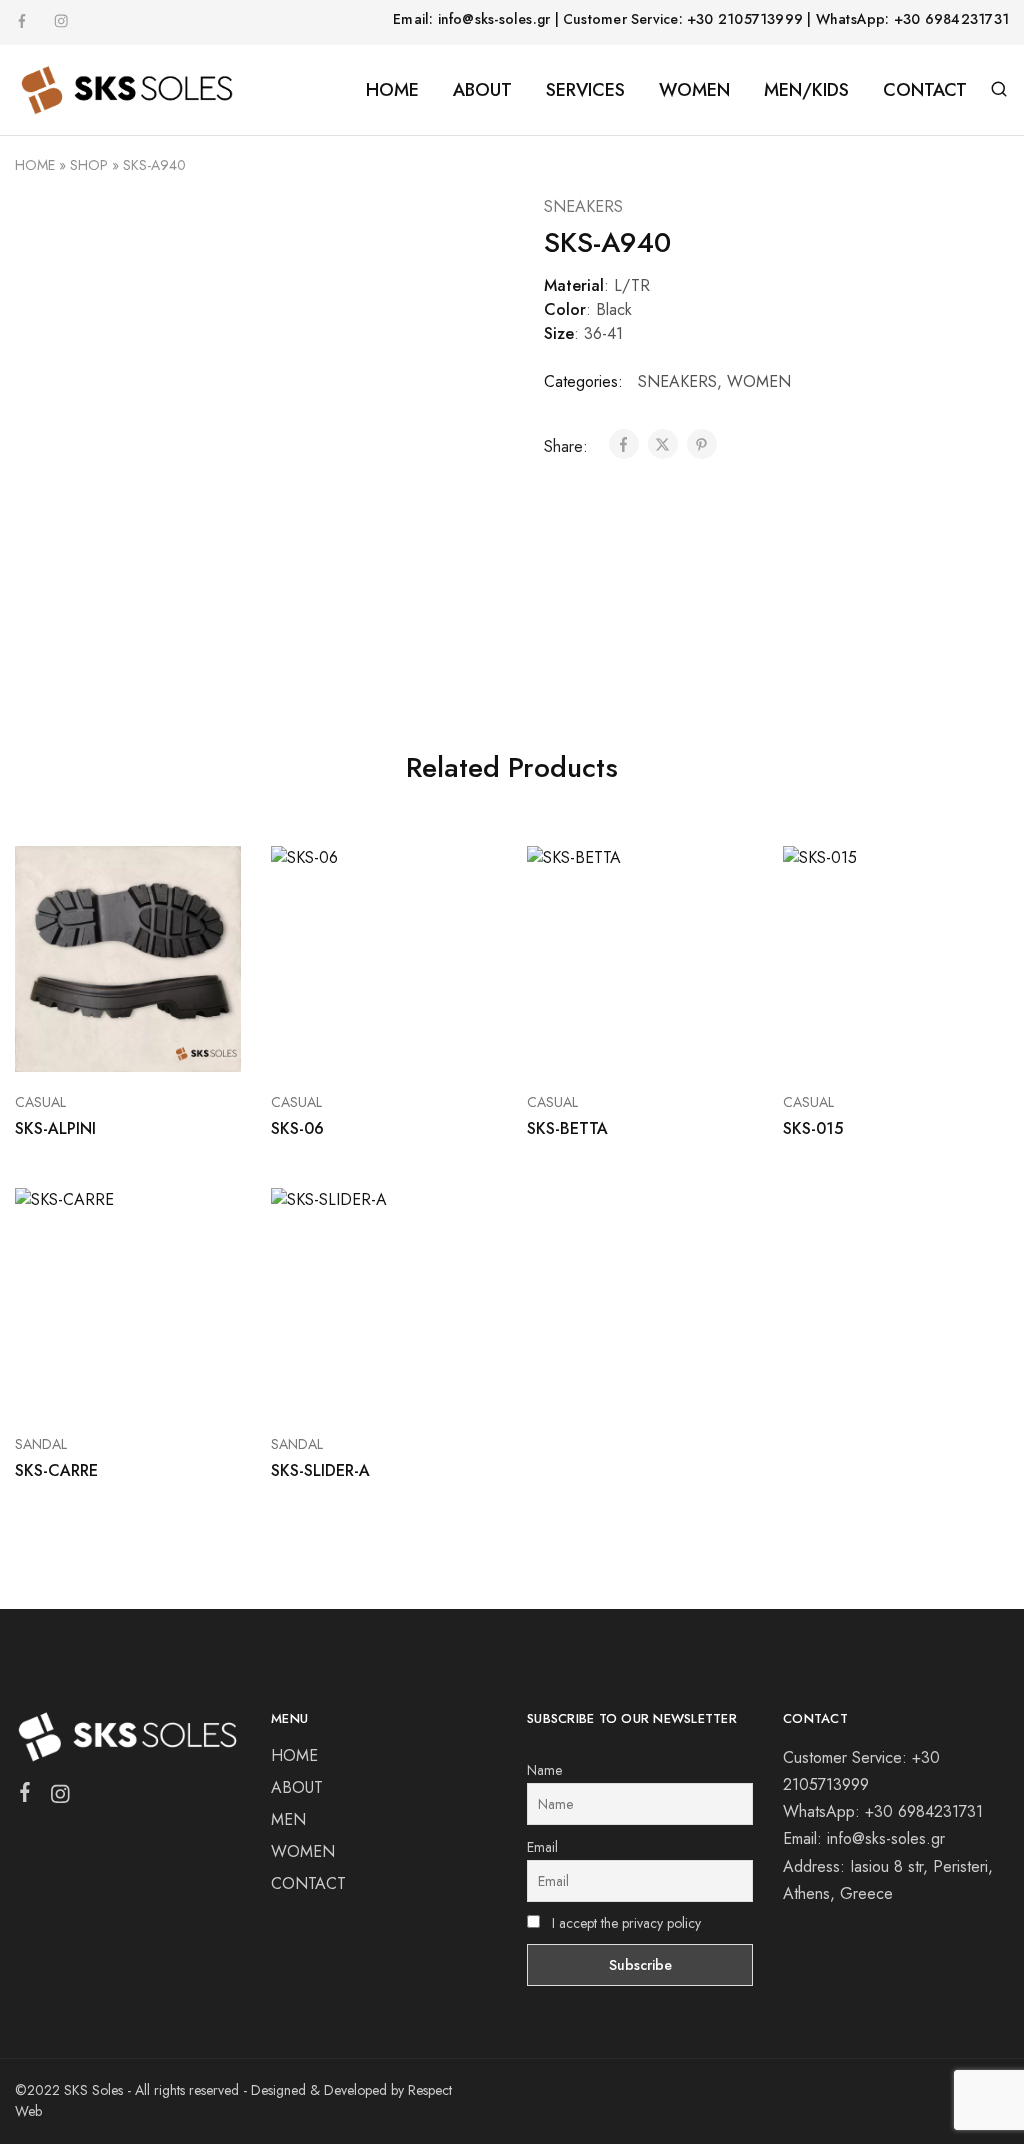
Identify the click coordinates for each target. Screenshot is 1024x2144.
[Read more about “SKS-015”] (871, 1042)
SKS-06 (297, 1128)
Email (542, 1847)
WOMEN (759, 381)
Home (35, 165)
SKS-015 (813, 1128)
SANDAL (41, 1444)
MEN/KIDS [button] (806, 90)
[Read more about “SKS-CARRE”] (103, 1384)
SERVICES (585, 90)
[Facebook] (25, 1796)
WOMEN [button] (694, 90)
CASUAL (40, 1102)
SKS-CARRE (56, 1470)
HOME (392, 90)
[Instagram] (60, 1798)
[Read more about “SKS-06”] (359, 1042)
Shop (89, 165)
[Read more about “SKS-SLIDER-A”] (359, 1384)
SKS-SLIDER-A (320, 1470)
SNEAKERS (583, 206)
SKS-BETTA (567, 1128)
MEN (288, 1819)
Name (544, 1770)
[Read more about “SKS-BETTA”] (615, 1042)
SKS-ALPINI (55, 1128)
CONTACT (925, 90)
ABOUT (482, 90)
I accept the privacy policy (624, 1923)
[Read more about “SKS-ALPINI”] (103, 1042)
